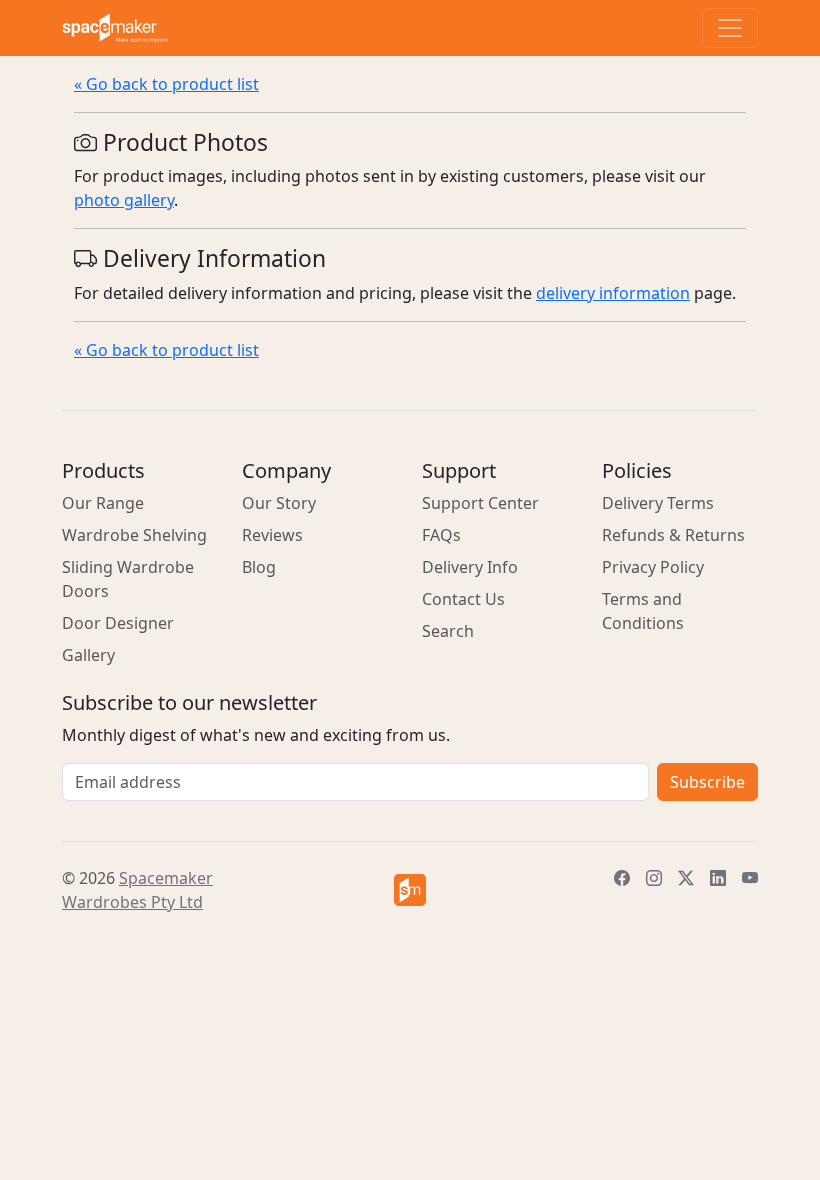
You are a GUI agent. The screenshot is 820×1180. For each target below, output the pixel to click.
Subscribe (707, 782)
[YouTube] (750, 878)
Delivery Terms (658, 503)
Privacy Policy (653, 567)
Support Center (480, 503)
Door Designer (118, 623)
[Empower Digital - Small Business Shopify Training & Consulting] (410, 890)
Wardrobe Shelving (134, 535)
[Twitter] (686, 878)
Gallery (88, 655)
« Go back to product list (166, 84)
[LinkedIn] (718, 878)
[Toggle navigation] (730, 28)
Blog (259, 567)
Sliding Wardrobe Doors (128, 579)
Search (448, 631)
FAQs (441, 535)
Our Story (279, 503)
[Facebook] (622, 878)
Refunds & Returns (673, 535)
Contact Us (463, 599)
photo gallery (124, 200)
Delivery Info (470, 567)
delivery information (613, 293)
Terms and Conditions (643, 611)
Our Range (103, 503)
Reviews (272, 535)
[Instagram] (654, 878)
